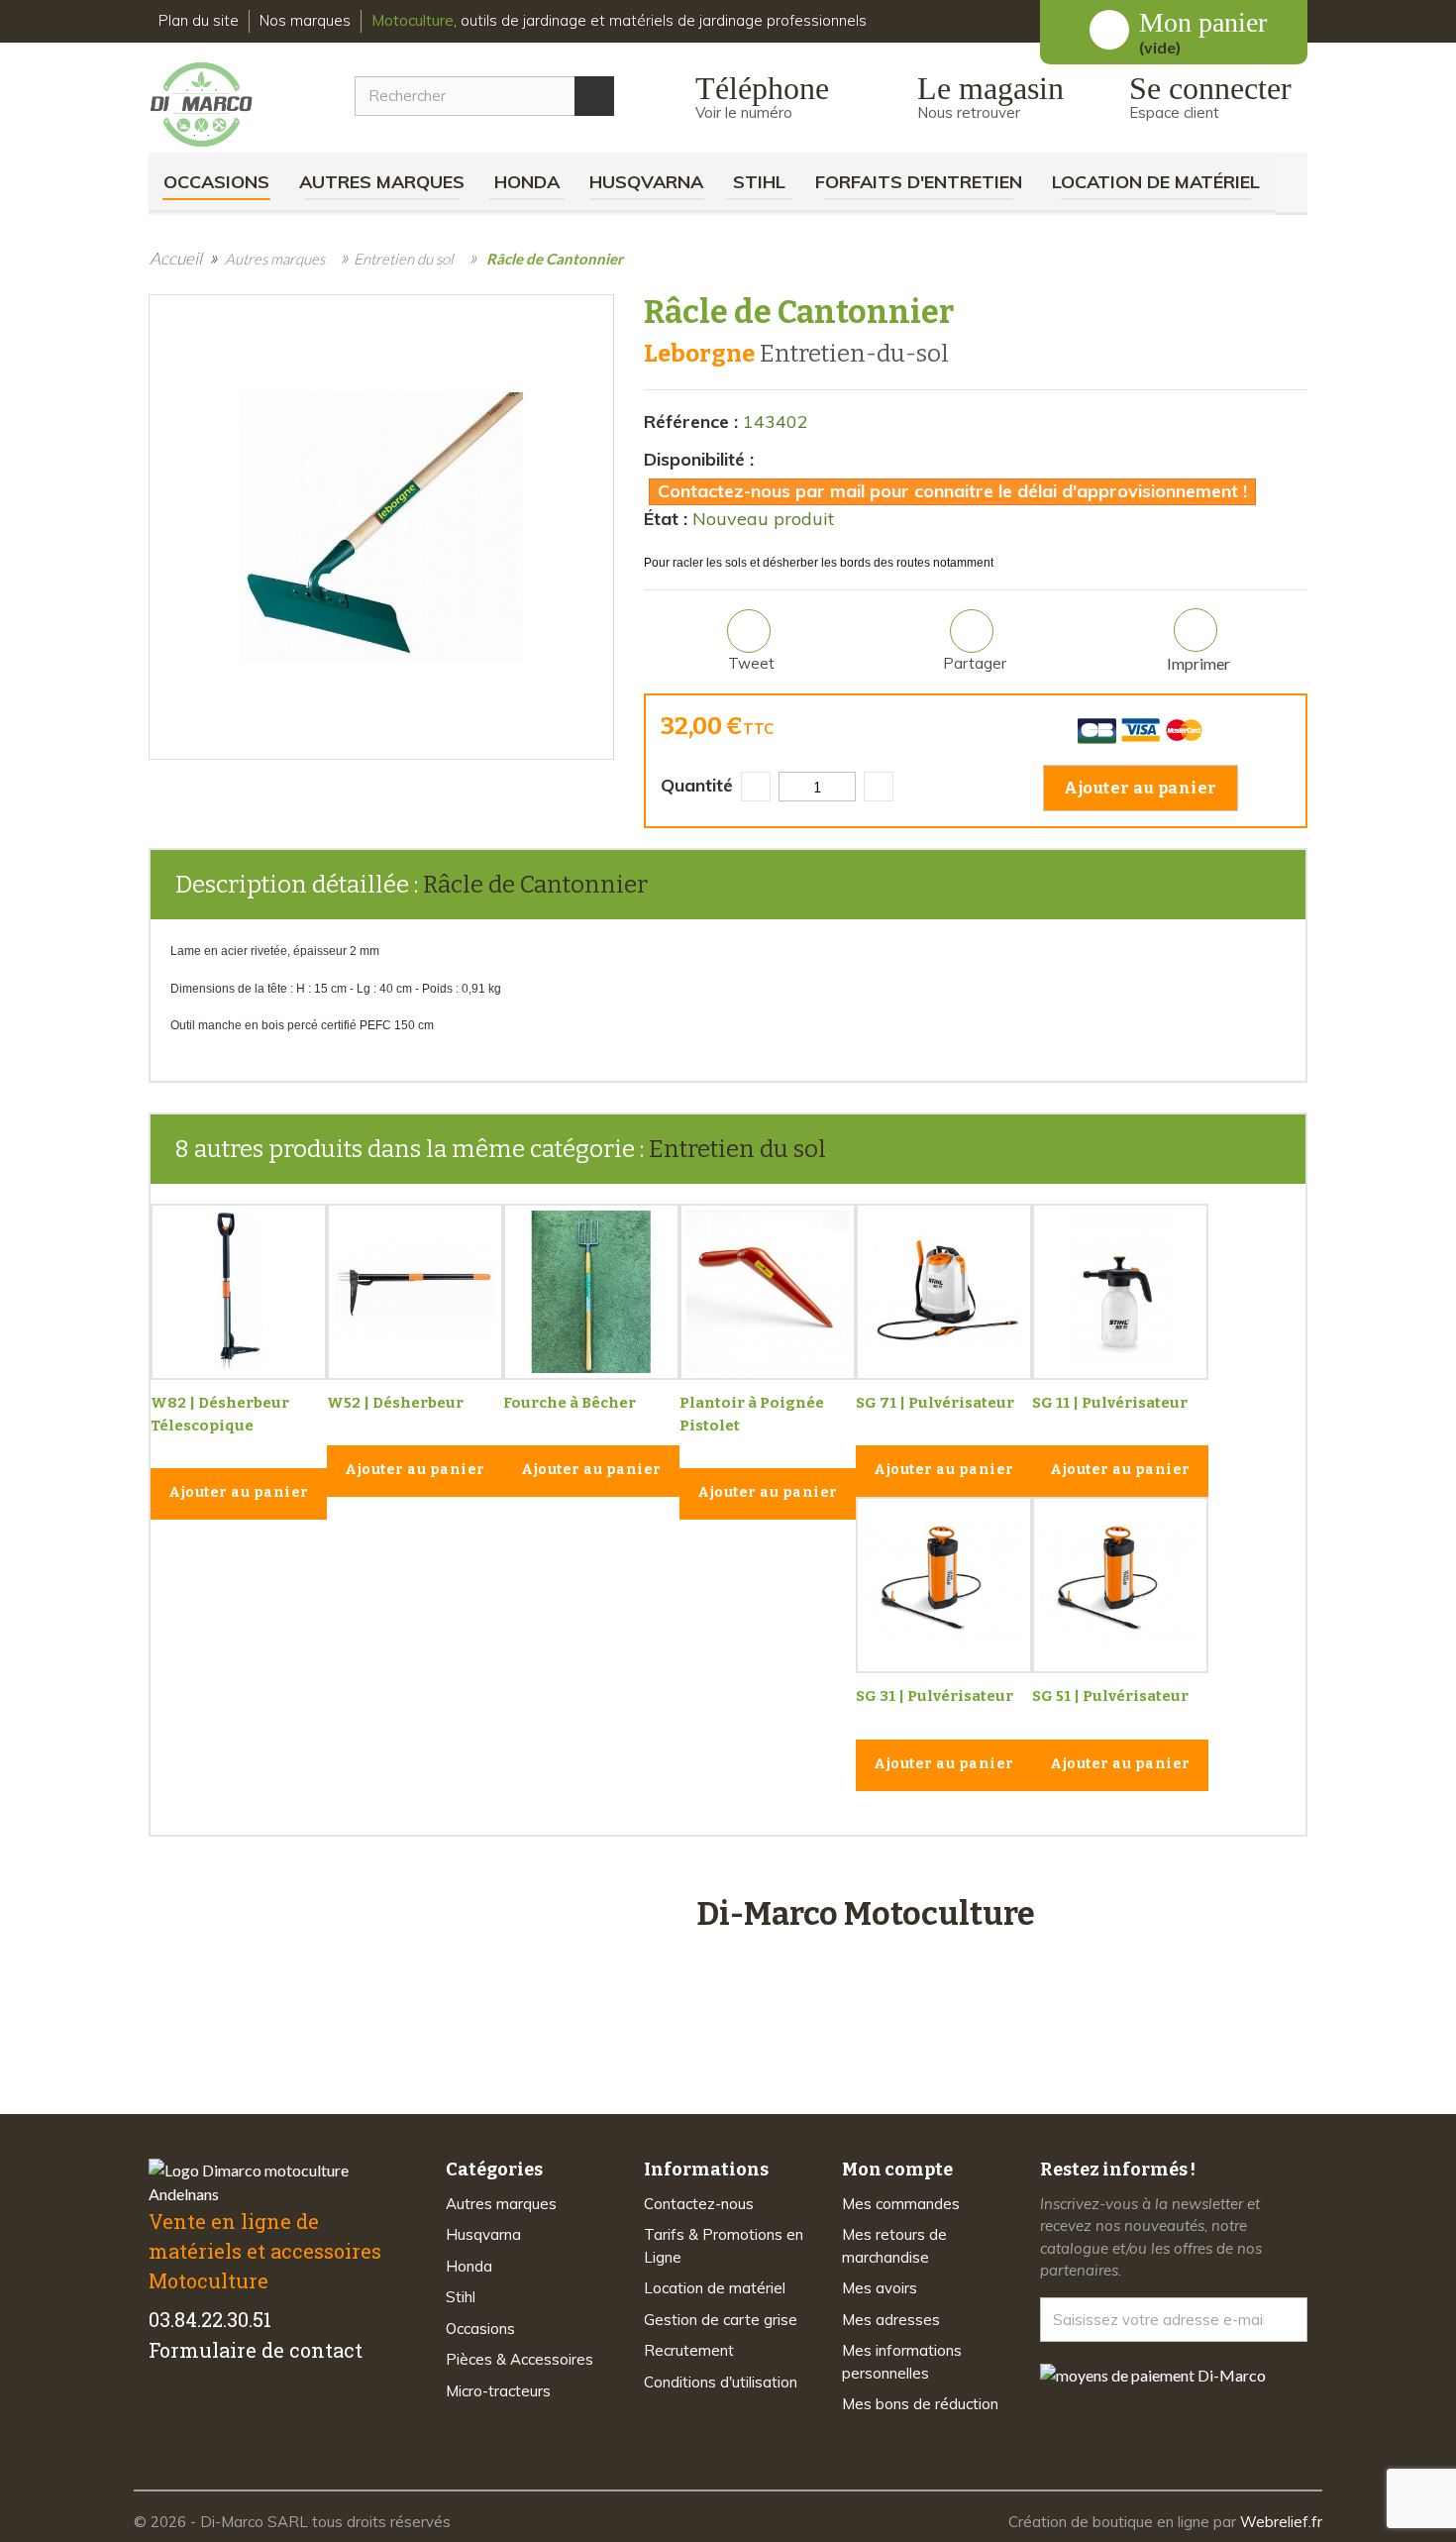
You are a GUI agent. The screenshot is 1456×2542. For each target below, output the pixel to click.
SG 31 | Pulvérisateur (935, 1696)
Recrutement (689, 2350)
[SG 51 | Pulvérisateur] (1120, 1585)
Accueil (176, 258)
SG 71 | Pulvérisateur (935, 1403)
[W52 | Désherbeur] (415, 1292)
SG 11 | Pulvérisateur (1110, 1403)
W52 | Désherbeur (395, 1403)
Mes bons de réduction (920, 2404)
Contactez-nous (699, 2204)
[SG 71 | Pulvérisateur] (944, 1292)
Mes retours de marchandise (894, 2246)
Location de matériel (1156, 182)
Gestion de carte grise (721, 2320)
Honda (527, 182)
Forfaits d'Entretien (919, 182)
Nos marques (305, 20)
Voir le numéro (744, 112)
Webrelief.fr (1281, 2522)
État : (666, 519)
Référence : (691, 422)
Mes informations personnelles (902, 2362)
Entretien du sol (737, 1149)
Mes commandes (901, 2204)
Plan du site (199, 20)
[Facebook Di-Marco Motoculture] (161, 2412)
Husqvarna (646, 182)
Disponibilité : (699, 459)
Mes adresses (891, 2320)
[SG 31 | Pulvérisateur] (944, 1585)
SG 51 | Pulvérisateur (1110, 1696)
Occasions (216, 182)
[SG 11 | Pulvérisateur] (1120, 1292)
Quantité (697, 785)
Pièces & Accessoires (520, 2359)
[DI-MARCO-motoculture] (216, 105)
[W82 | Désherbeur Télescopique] (239, 1292)
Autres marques (382, 182)
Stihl (759, 182)
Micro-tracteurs (498, 2391)
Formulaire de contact (256, 2350)
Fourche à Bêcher (570, 1403)
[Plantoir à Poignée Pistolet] (768, 1292)
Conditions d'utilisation (721, 2382)
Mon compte (897, 2170)
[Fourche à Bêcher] (591, 1292)
